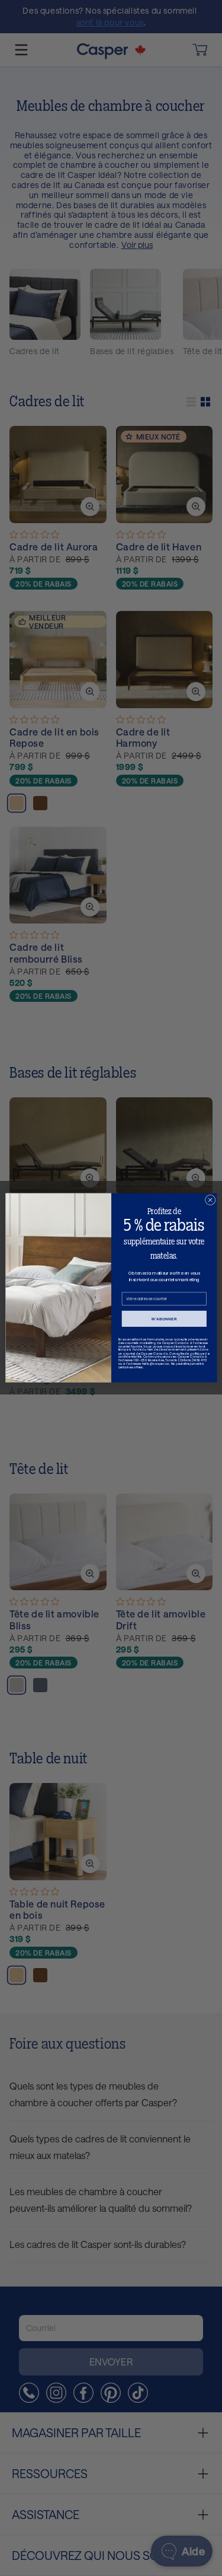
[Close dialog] (210, 1201)
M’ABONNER (164, 1319)
